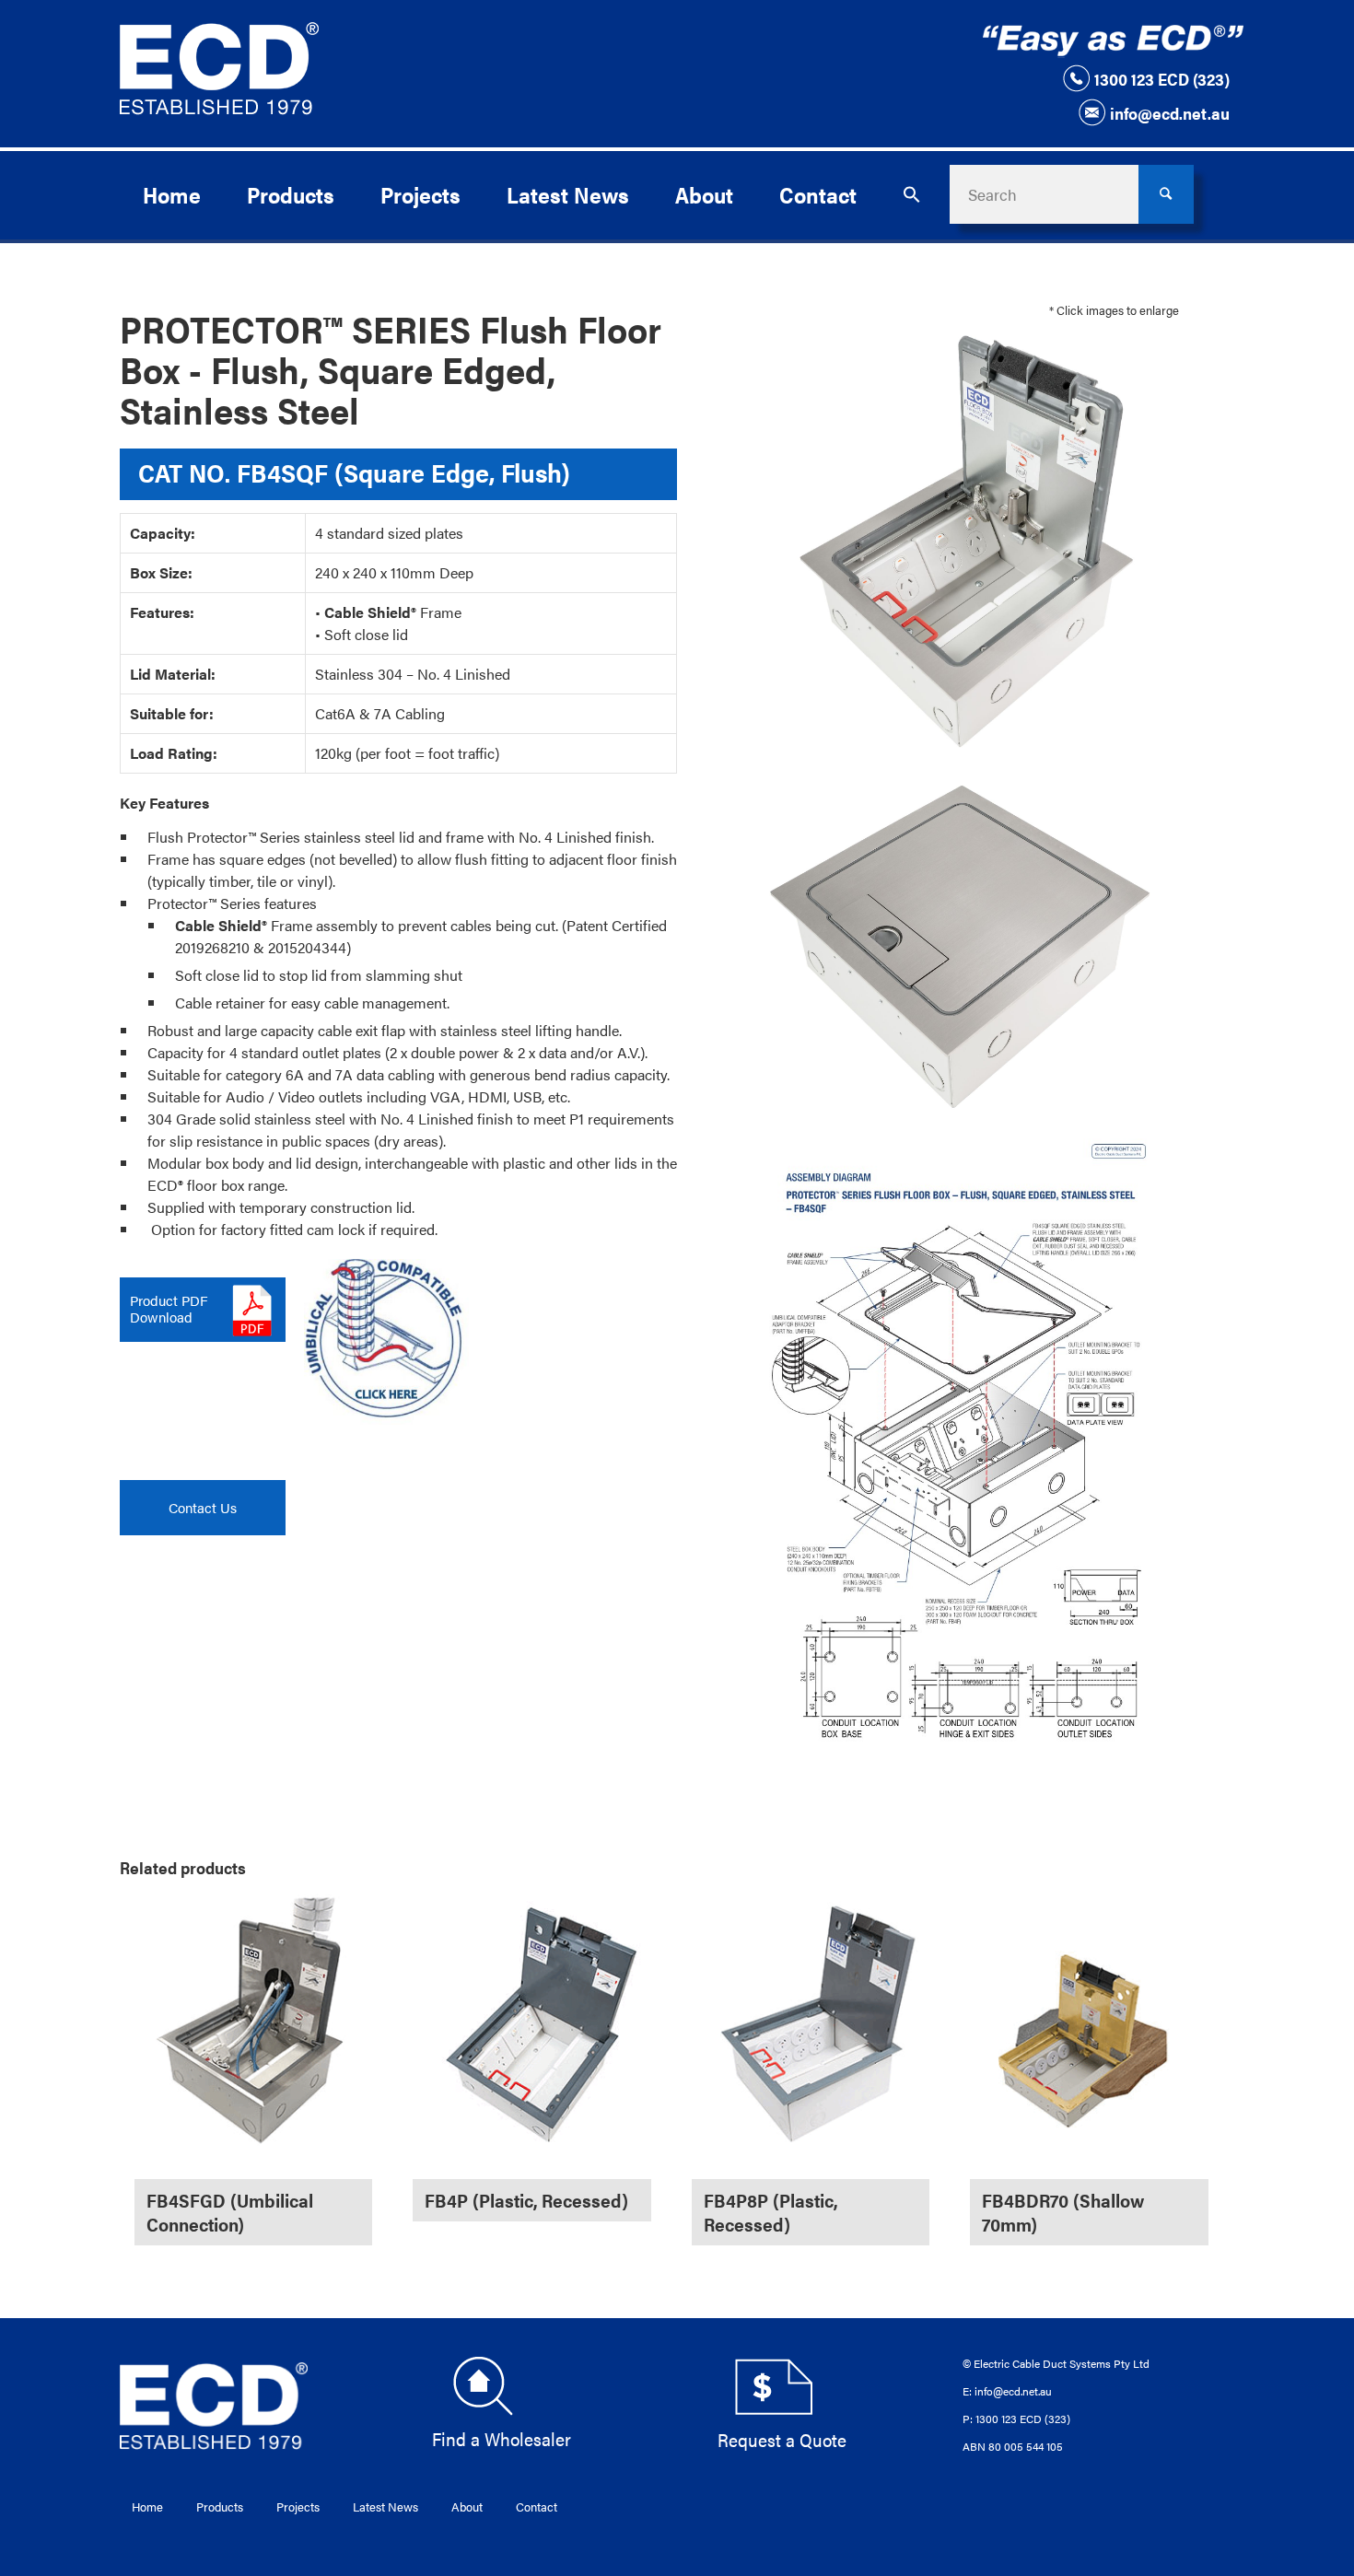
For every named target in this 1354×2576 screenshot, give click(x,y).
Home (147, 2506)
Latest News (385, 2506)
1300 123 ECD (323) (1162, 79)
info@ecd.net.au (1170, 113)
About (467, 2506)
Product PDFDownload (169, 1308)
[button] (912, 194)
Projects (298, 2506)
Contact (537, 2506)
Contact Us (203, 1507)
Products (220, 2506)
